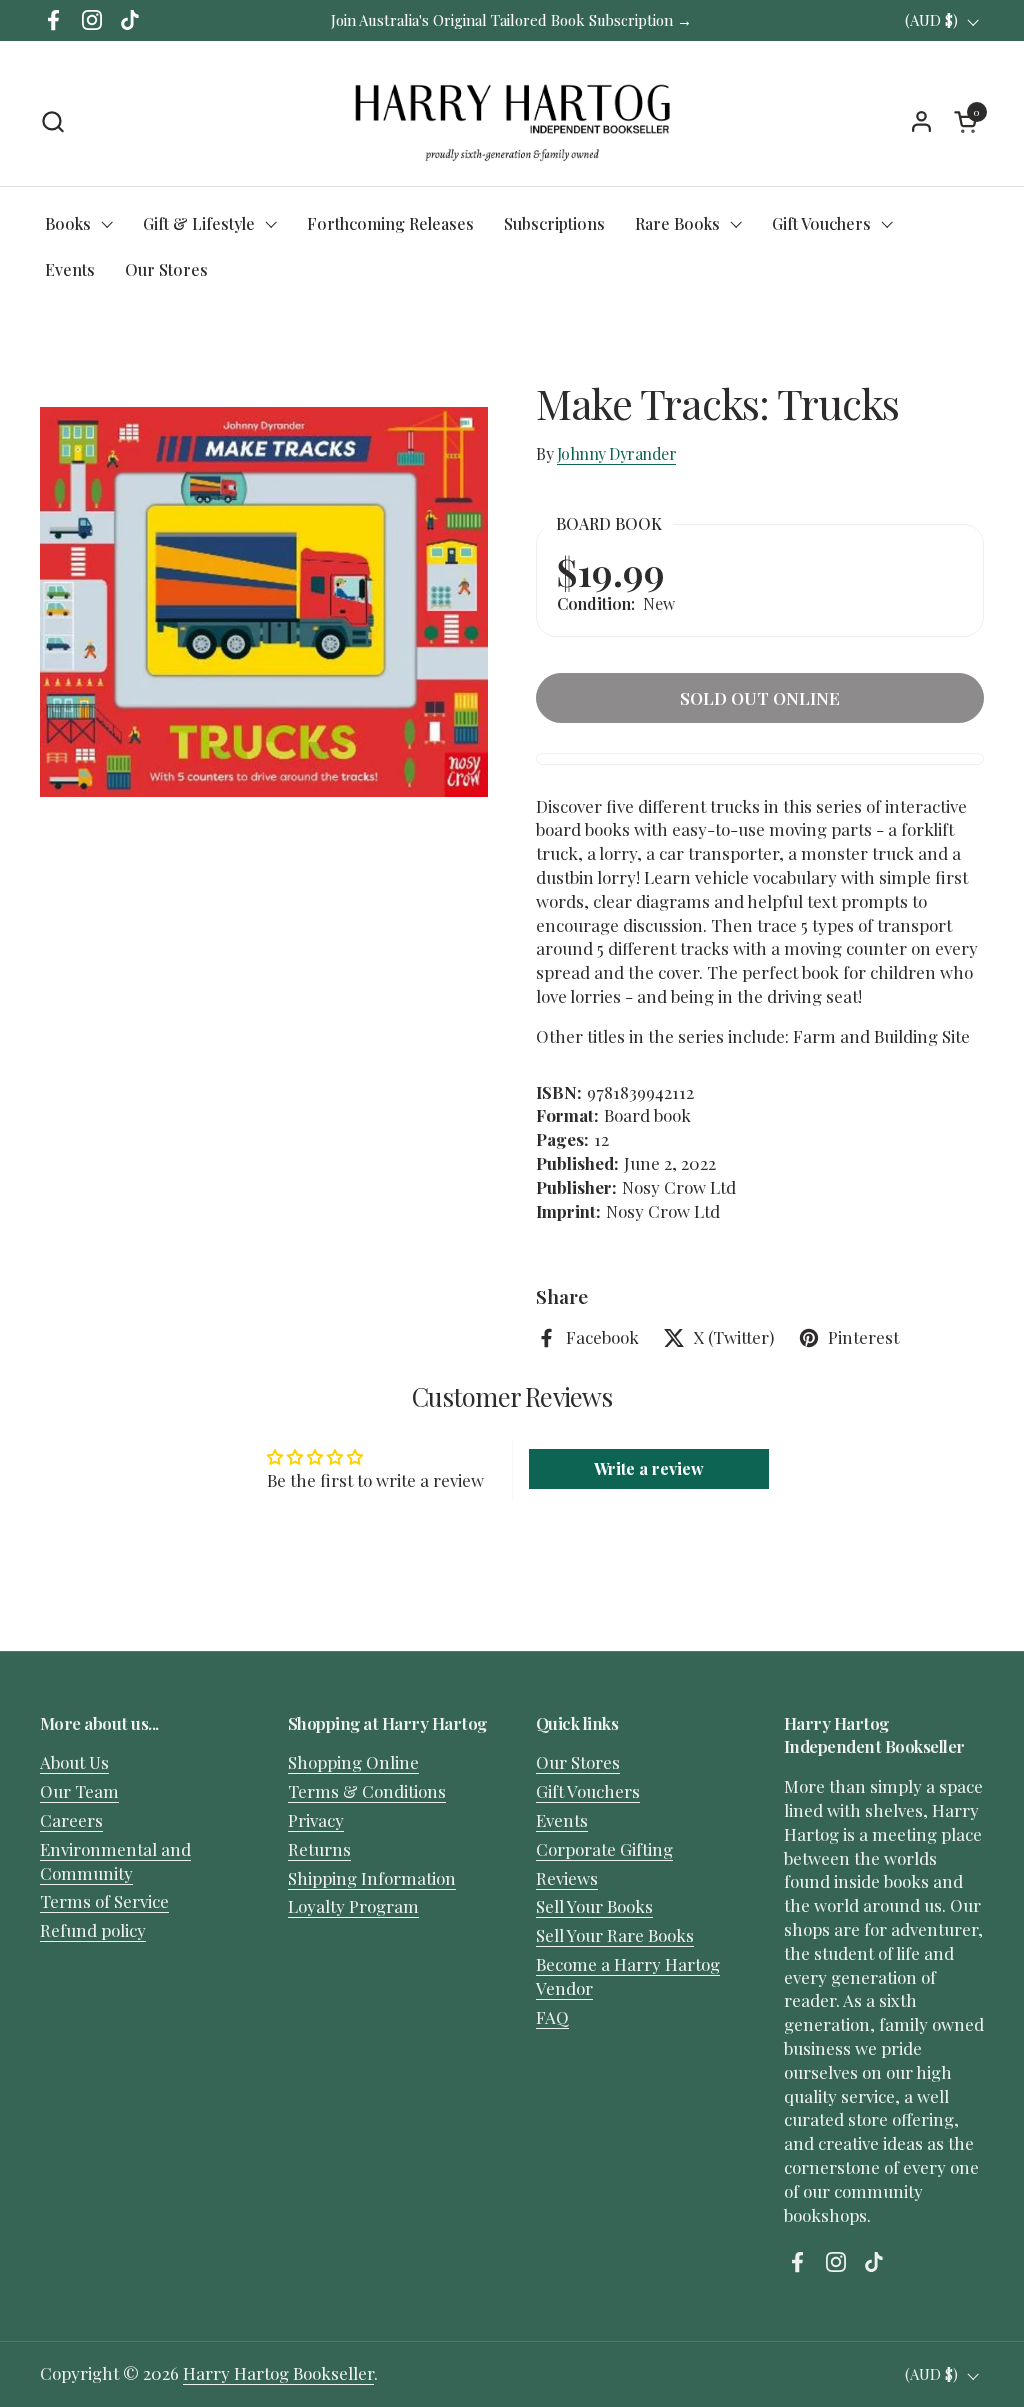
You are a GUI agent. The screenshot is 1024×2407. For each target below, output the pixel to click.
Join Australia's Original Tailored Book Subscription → (511, 20)
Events (562, 1820)
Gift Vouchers (588, 1791)
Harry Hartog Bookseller (278, 2373)
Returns (319, 1849)
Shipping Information (372, 1878)
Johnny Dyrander (617, 453)
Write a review (649, 1468)
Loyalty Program (353, 1906)
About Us (74, 1762)
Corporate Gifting (604, 1849)
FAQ (552, 2017)
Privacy (316, 1820)
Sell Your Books (594, 1906)
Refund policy (93, 1930)
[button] (52, 121)
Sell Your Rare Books (615, 1935)
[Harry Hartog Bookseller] (512, 121)
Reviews (567, 1878)
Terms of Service (104, 1901)
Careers (71, 1820)
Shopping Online (353, 1762)
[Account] (921, 121)
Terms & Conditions (367, 1791)
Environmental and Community (115, 1861)
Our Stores (578, 1762)
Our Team (79, 1791)
